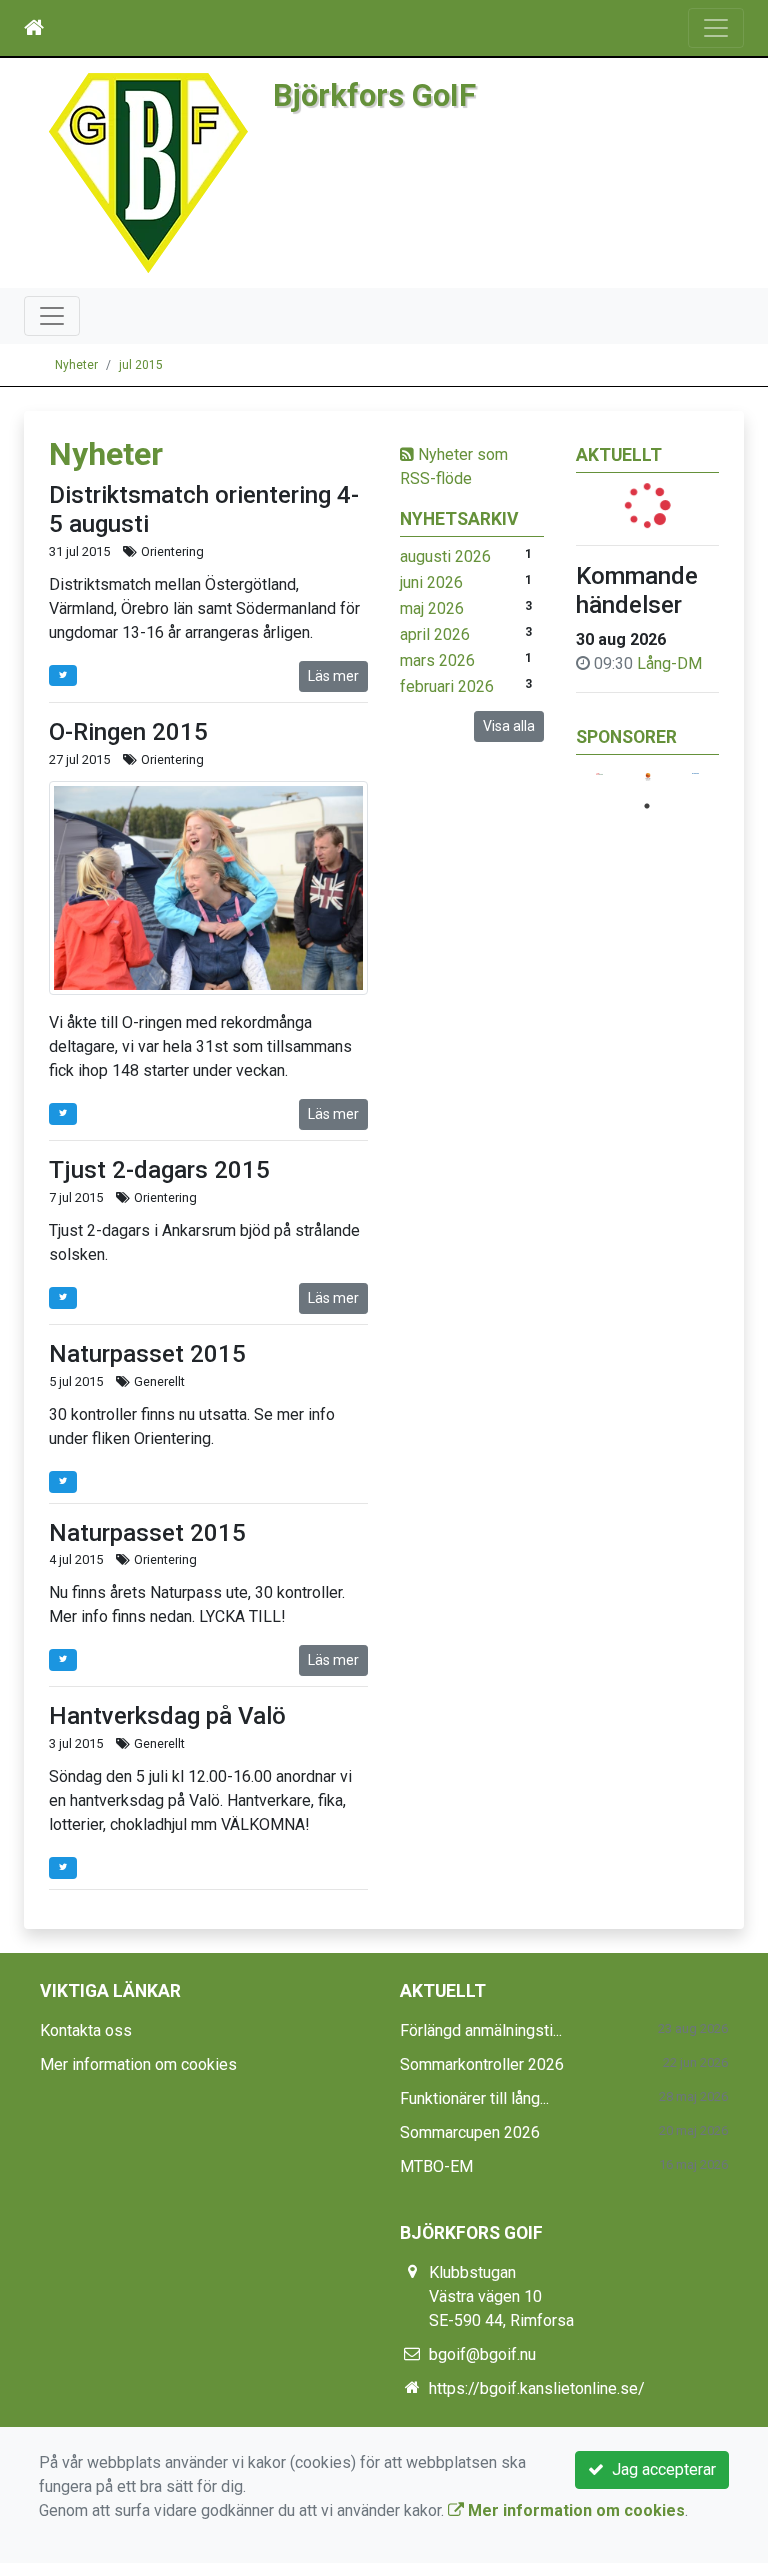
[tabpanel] (600, 774)
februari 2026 (447, 686)
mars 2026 (437, 660)
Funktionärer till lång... (474, 2098)
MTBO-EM (436, 2166)
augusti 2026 (445, 556)
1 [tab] (647, 806)
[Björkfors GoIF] (148, 171)
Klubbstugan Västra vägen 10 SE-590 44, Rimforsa (501, 2296)
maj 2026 (432, 608)
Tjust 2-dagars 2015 (159, 1170)
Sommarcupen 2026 (470, 2132)
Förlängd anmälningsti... (481, 2030)
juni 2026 (431, 582)
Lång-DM (669, 663)
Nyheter (76, 365)
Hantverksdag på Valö (167, 1716)
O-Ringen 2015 (128, 732)
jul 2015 (141, 365)
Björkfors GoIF (374, 95)
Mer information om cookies (138, 2064)
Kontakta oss (86, 2030)
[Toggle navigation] (716, 28)
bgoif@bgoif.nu (482, 2354)
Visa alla (509, 726)
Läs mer (333, 676)
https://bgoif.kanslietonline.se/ (537, 2388)
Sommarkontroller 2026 (482, 2064)
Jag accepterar (660, 2469)
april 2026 (435, 634)
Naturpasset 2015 (147, 1354)
